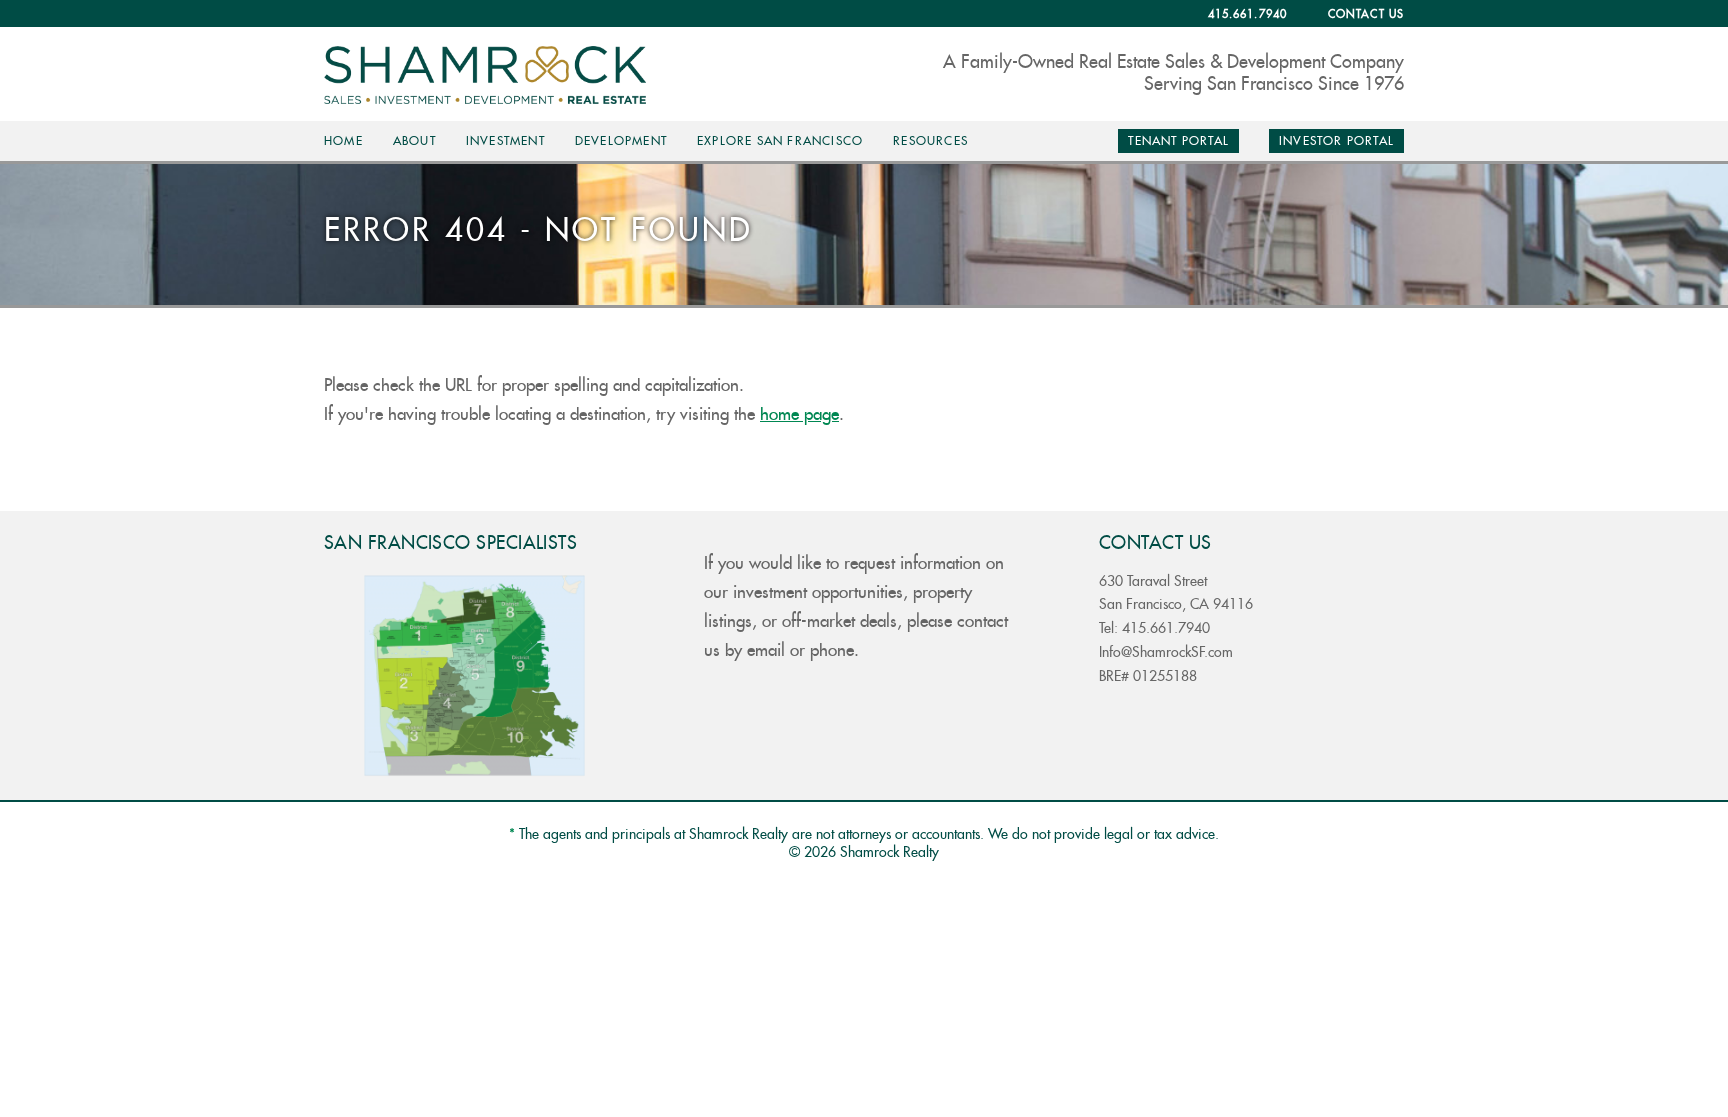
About (414, 141)
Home (343, 141)
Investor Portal (1336, 141)
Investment (505, 141)
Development (621, 141)
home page (799, 414)
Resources (930, 141)
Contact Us (1366, 14)
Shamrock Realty (493, 75)
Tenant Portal (1178, 141)
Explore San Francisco (780, 141)
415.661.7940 (1247, 14)
